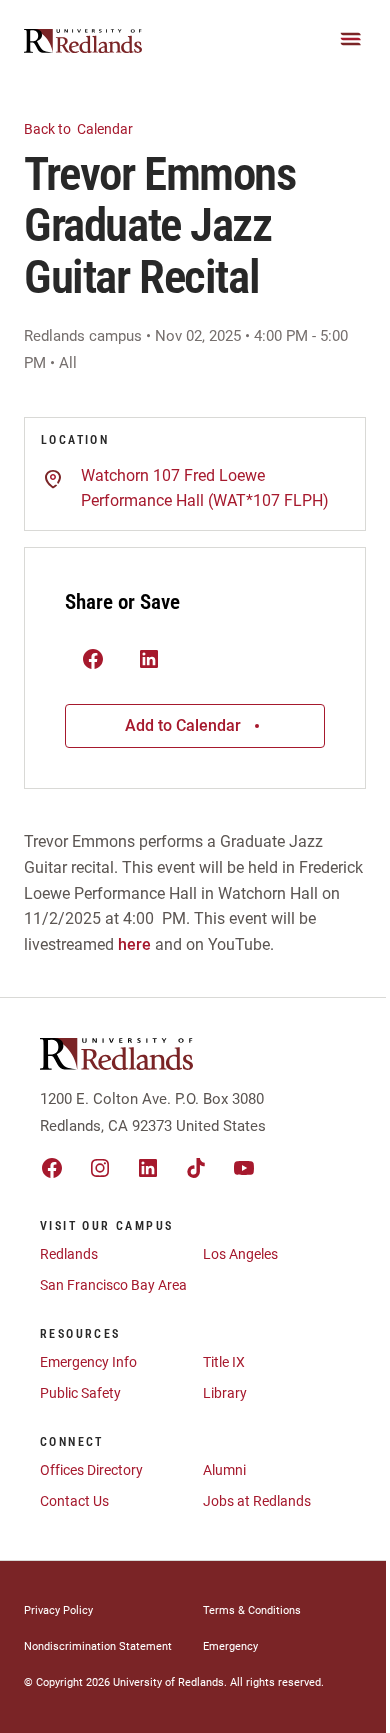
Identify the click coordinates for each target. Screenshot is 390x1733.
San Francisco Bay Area (113, 1285)
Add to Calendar (183, 725)
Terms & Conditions (252, 1610)
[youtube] (244, 1168)
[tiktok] (196, 1168)
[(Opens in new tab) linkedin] (149, 660)
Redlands (69, 1254)
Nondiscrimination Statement (98, 1646)
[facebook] (52, 1168)
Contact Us (74, 1501)
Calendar (80, 129)
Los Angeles (240, 1254)
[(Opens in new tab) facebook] (93, 660)
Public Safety (80, 1393)
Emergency (230, 1646)
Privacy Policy (58, 1610)
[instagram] (100, 1168)
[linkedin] (148, 1168)
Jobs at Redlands (257, 1501)
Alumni (224, 1470)
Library (225, 1393)
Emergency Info (88, 1362)
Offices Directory (91, 1470)
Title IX (224, 1362)
